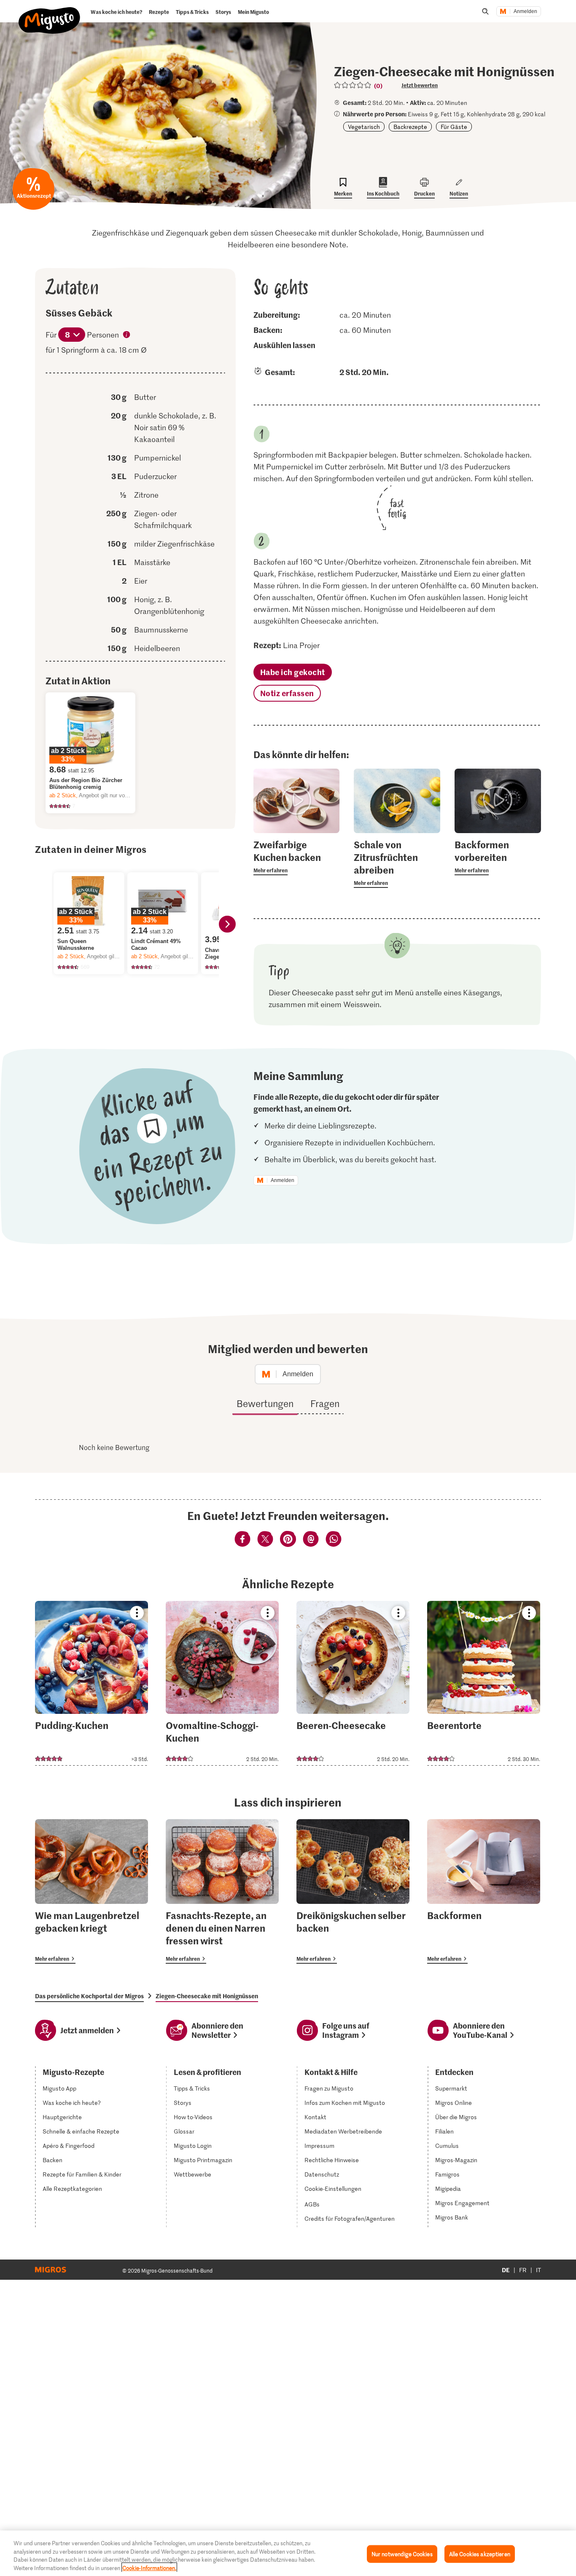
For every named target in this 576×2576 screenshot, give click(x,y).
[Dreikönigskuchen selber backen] (353, 1891)
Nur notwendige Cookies (402, 2554)
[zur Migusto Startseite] (50, 13)
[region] (288, 2553)
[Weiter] (227, 924)
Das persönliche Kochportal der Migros (89, 1996)
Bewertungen (265, 1403)
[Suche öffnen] (485, 11)
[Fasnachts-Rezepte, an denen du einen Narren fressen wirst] (222, 1891)
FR (523, 2270)
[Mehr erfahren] (297, 857)
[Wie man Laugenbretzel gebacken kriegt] (92, 1891)
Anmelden (525, 11)
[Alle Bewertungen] (353, 85)
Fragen (325, 1403)
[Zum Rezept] (92, 1683)
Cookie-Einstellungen (333, 2189)
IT (538, 2270)
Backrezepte (410, 127)
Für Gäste (454, 127)
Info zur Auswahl (127, 335)
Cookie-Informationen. (149, 2567)
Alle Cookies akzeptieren (480, 2554)
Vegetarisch (364, 127)
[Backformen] (484, 1891)
